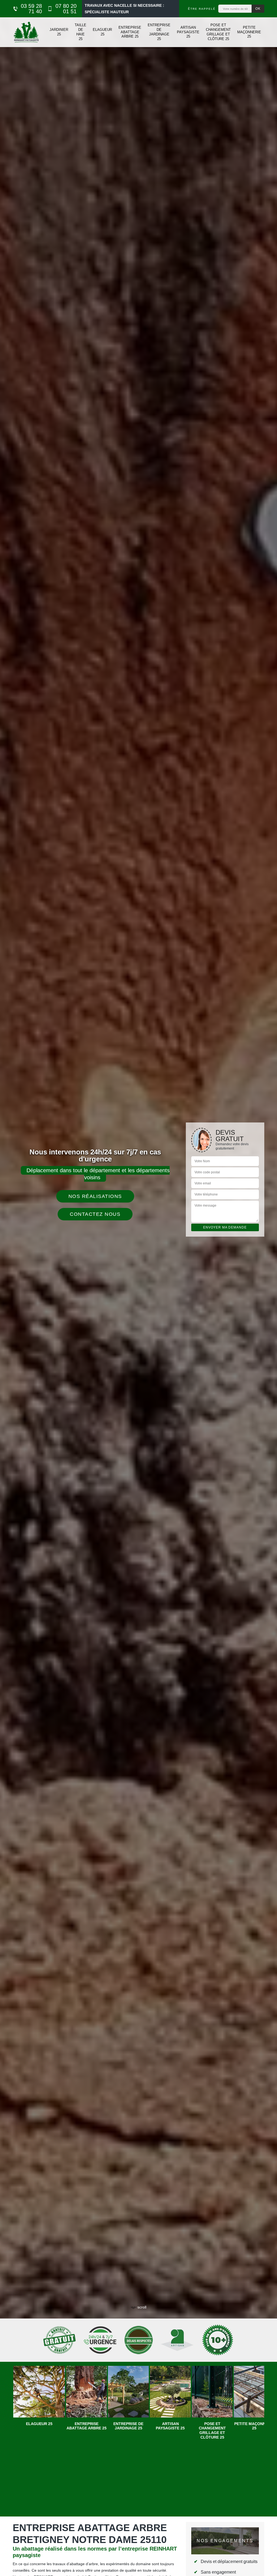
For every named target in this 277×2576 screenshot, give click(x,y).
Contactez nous (95, 1214)
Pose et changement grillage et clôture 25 (218, 32)
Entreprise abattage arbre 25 (130, 32)
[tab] (138, 1288)
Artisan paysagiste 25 (188, 32)
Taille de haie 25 (80, 32)
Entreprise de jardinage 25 (159, 32)
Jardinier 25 (59, 32)
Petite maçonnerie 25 (249, 32)
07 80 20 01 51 (66, 9)
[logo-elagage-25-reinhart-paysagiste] (26, 32)
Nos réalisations (95, 1196)
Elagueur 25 (102, 32)
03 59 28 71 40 (31, 9)
